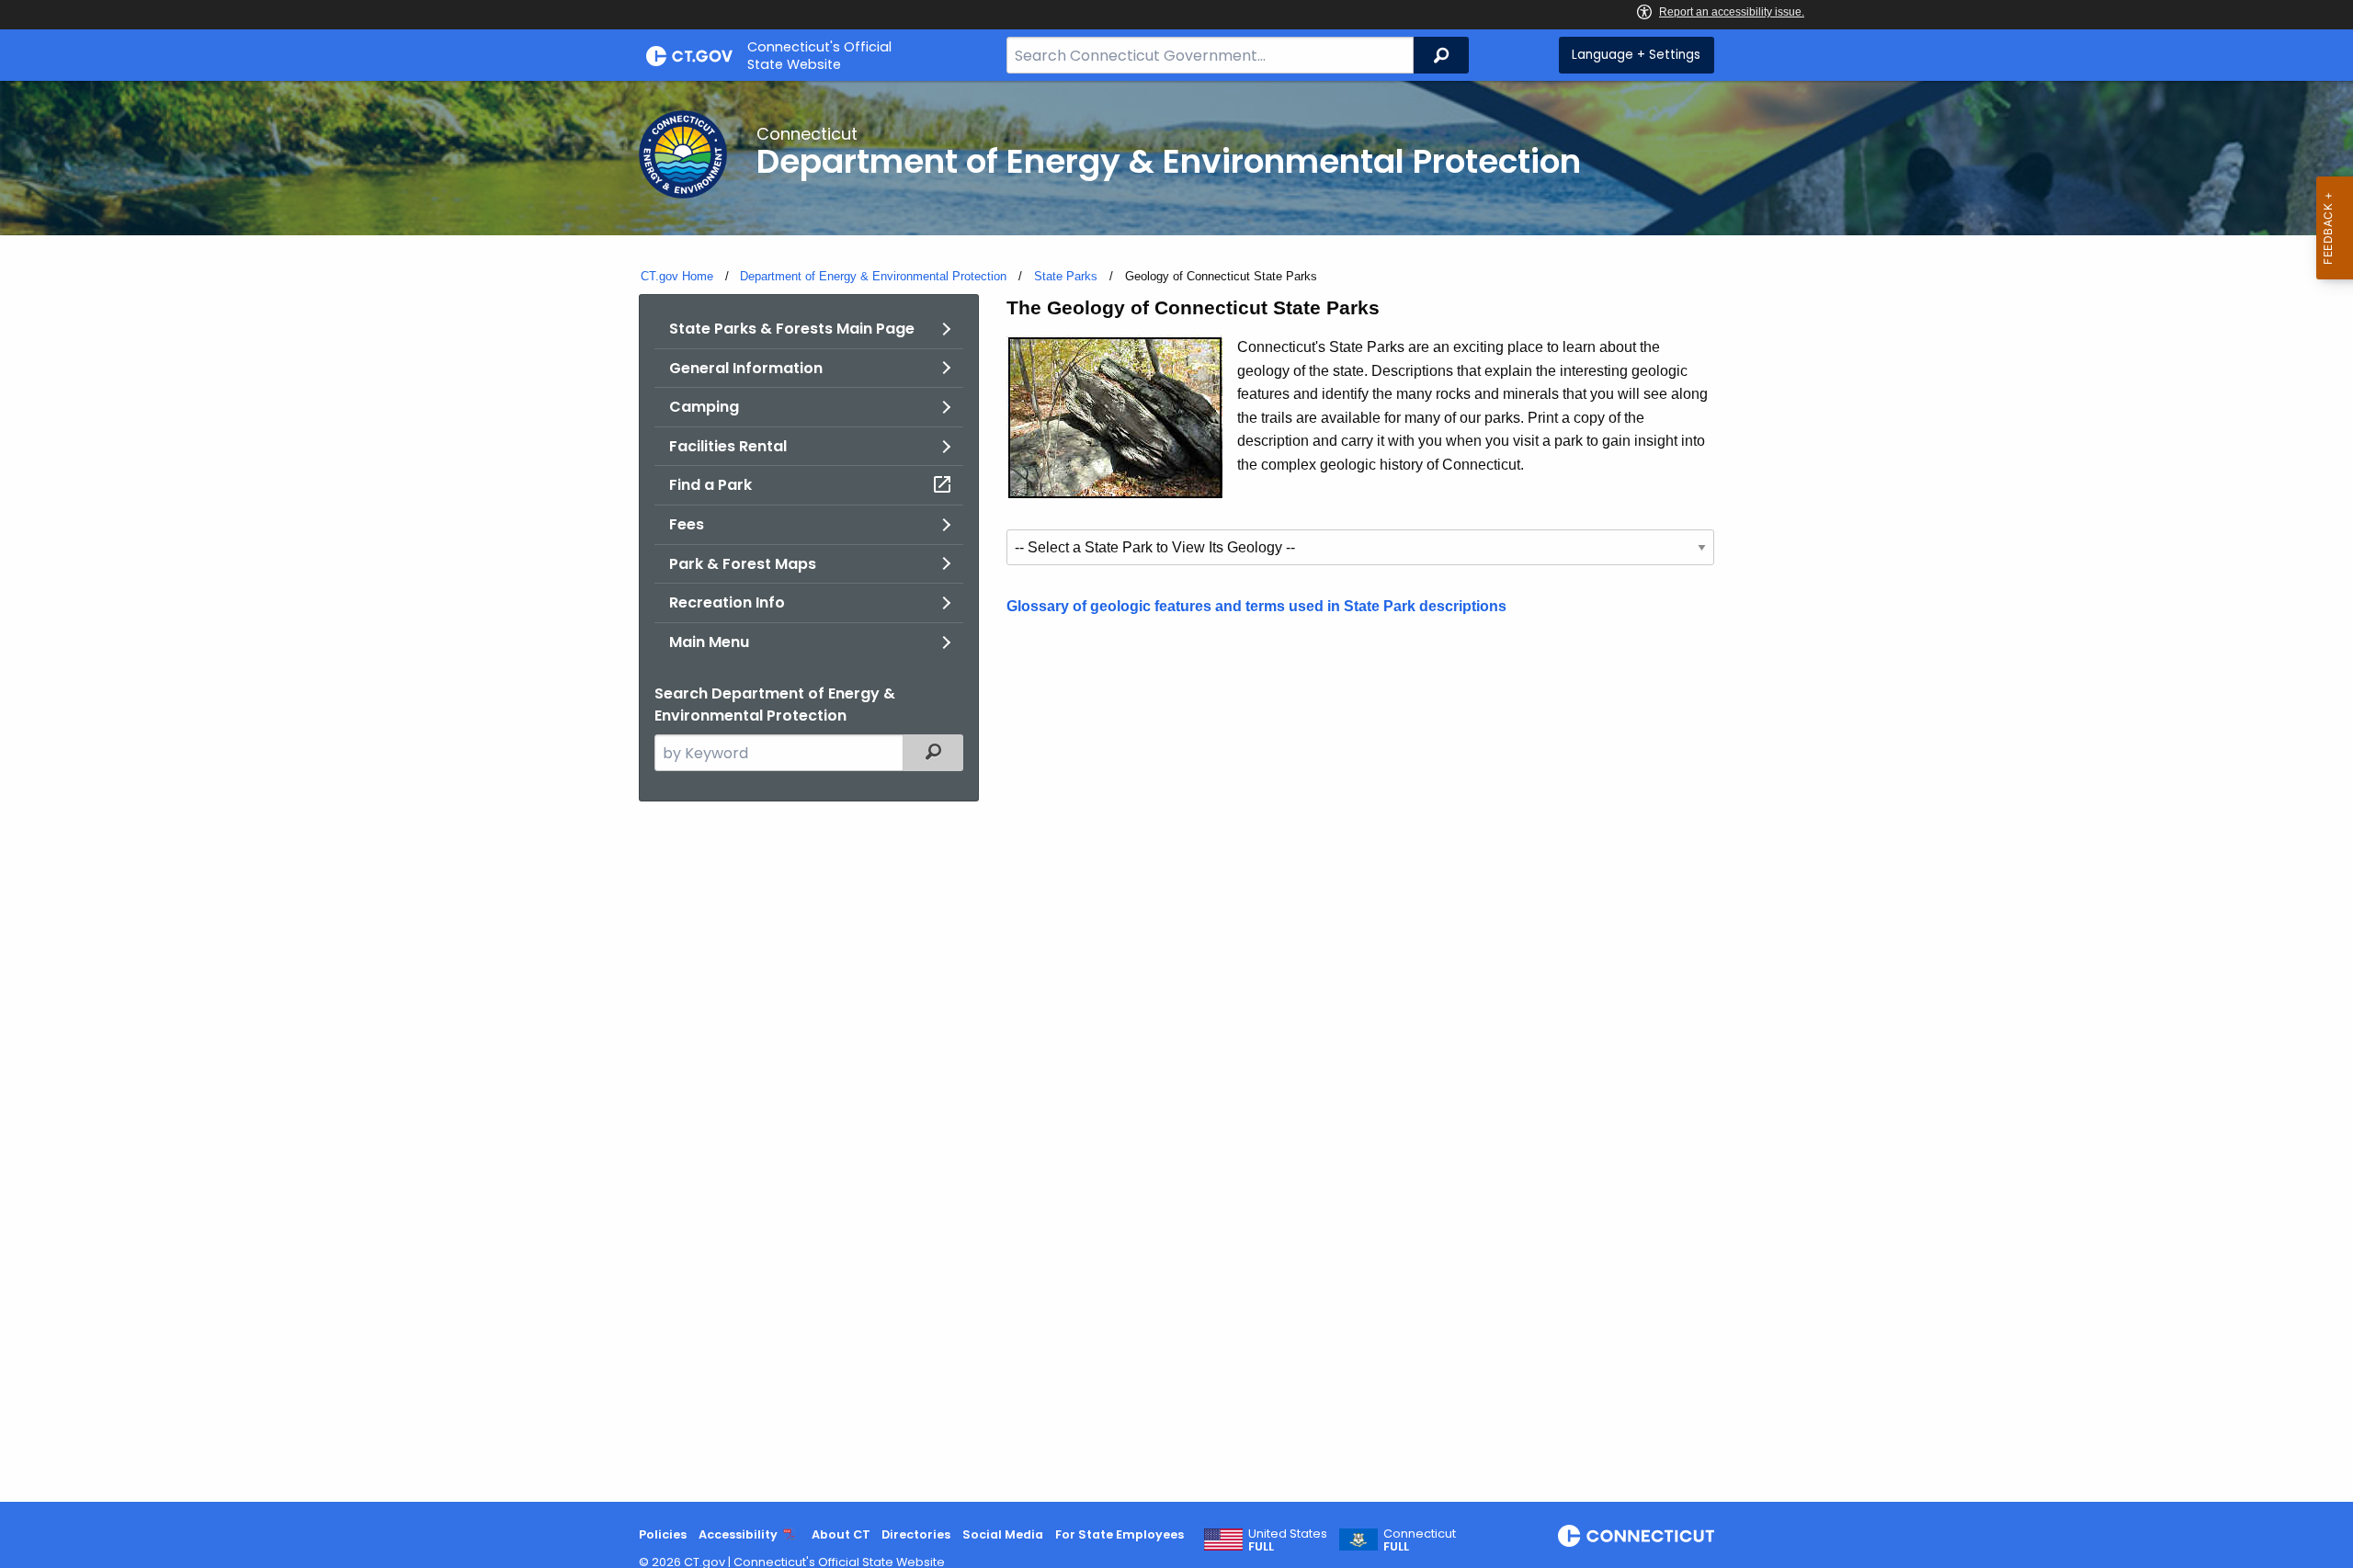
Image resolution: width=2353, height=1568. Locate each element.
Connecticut (1420, 1540)
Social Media (1003, 1534)
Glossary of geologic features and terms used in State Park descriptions (1256, 606)
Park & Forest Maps (743, 564)
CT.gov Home (677, 276)
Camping (704, 407)
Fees (687, 524)
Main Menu (709, 642)
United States (1288, 1540)
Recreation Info (727, 602)
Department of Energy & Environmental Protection (873, 276)
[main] (1176, 791)
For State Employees (1120, 1534)
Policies (663, 1534)
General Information (746, 368)
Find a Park (710, 485)
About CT (841, 1534)
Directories (916, 1534)
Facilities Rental (728, 446)
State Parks (1066, 276)
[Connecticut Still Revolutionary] (1636, 1536)
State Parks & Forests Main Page (792, 329)
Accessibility (738, 1534)
